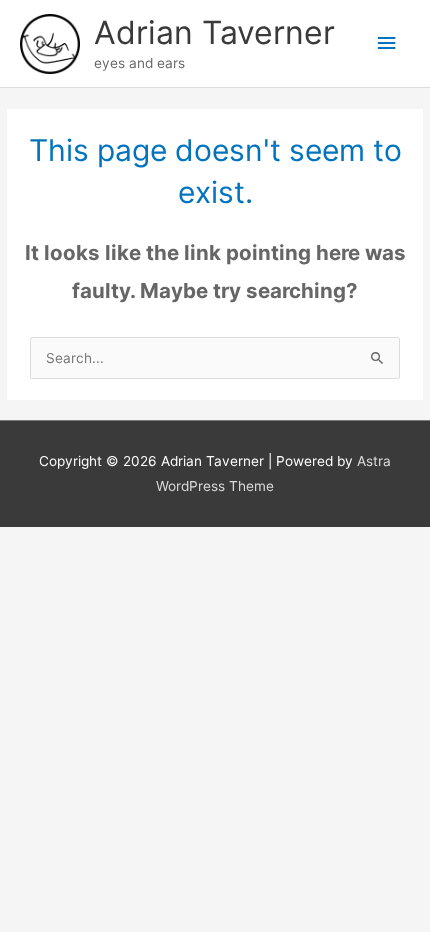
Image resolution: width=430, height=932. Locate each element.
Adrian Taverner (214, 32)
